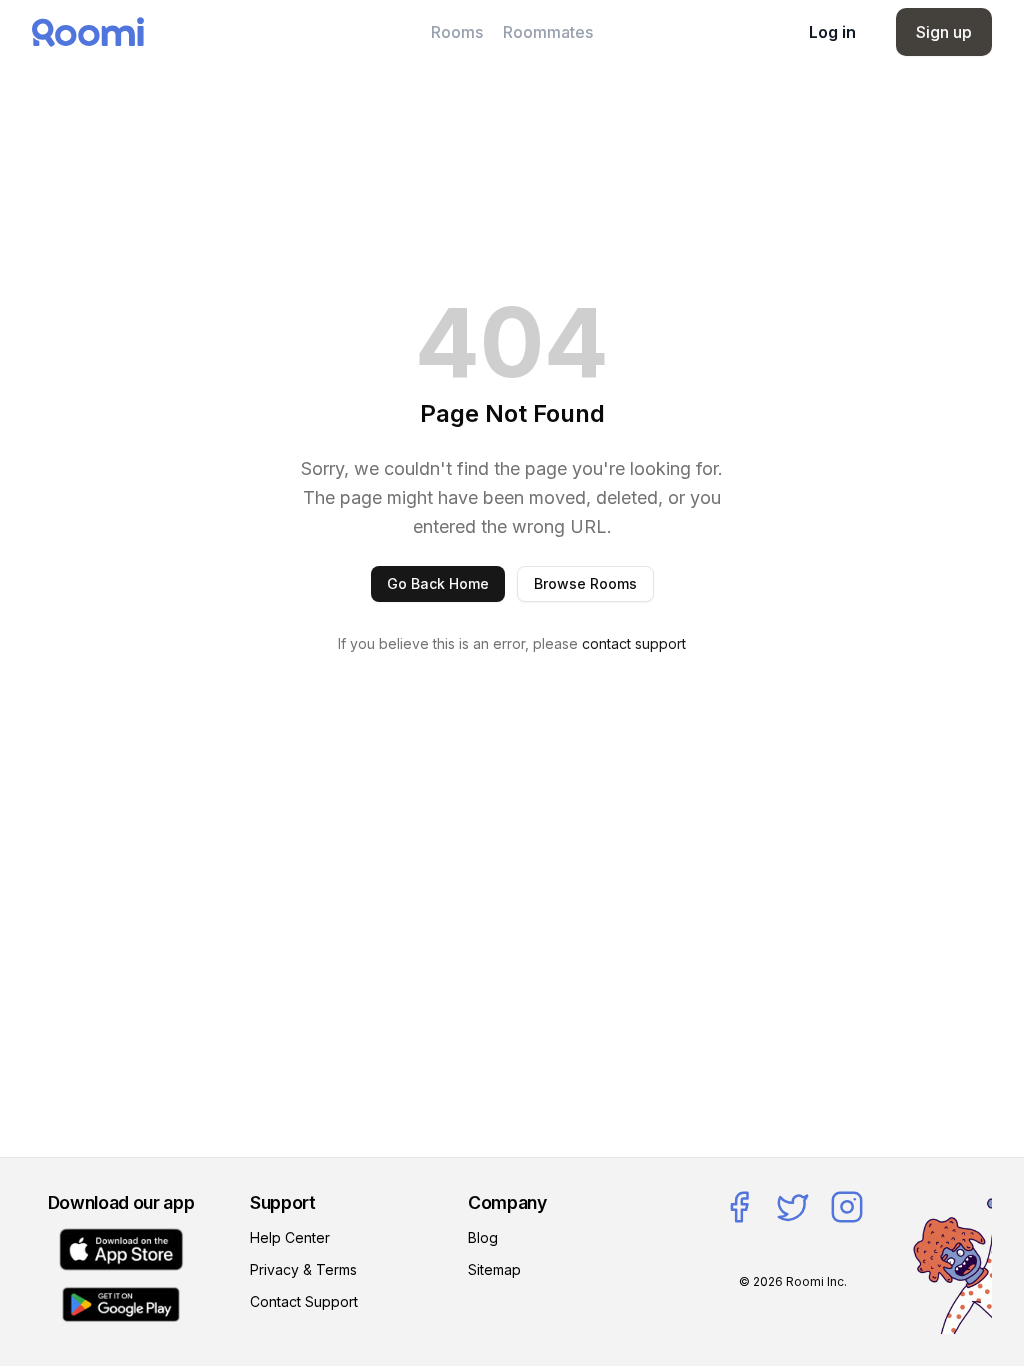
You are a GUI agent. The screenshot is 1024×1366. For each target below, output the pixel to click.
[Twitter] (793, 1207)
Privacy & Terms (303, 1269)
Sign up (944, 32)
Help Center (290, 1237)
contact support (634, 643)
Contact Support (304, 1301)
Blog (483, 1237)
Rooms (457, 32)
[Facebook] (739, 1207)
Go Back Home (438, 583)
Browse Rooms (585, 583)
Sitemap (494, 1269)
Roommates (548, 32)
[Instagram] (847, 1207)
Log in (832, 32)
